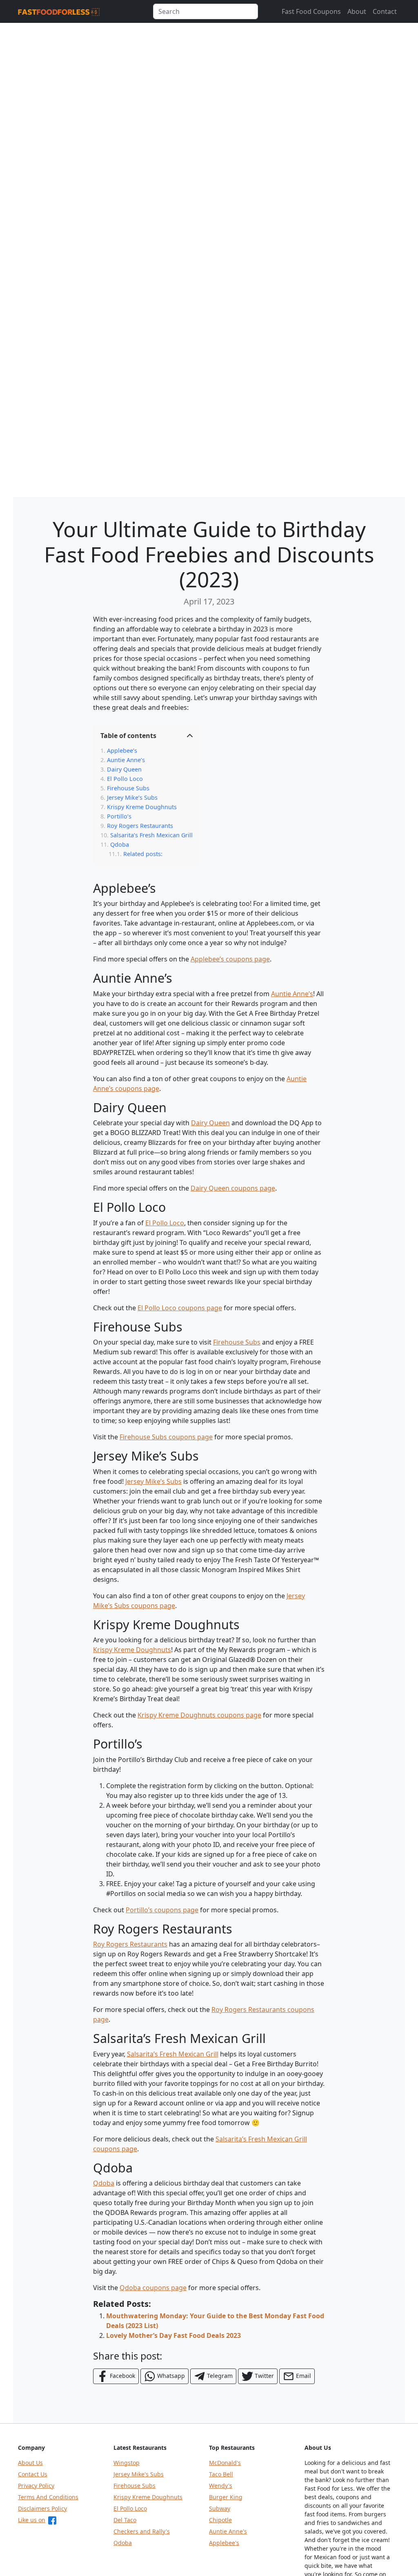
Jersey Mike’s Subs (132, 797)
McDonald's (225, 2463)
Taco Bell (221, 2474)
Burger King (226, 2497)
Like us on (32, 2520)
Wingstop (127, 2463)
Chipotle (220, 2520)
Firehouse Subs (128, 788)
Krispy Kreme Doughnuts (142, 807)
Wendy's (221, 2486)
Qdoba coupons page (153, 2288)
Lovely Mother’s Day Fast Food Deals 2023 (173, 2335)
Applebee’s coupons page (230, 959)
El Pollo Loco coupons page (180, 1308)
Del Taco (125, 2520)
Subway (220, 2508)
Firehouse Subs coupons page (166, 1437)
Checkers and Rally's (142, 2531)
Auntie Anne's (228, 2531)
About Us (30, 2463)
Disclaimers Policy (42, 2508)
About (357, 11)
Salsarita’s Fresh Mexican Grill (151, 835)
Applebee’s (122, 750)
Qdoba (120, 844)
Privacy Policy (36, 2486)
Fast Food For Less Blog (59, 13)
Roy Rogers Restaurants (140, 826)
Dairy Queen (124, 769)
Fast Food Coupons (311, 11)
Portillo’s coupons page (162, 1910)
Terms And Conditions (48, 2497)
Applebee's (224, 2543)
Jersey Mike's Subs (139, 2474)
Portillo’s (119, 816)
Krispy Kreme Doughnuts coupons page (199, 1715)
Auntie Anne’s (126, 760)
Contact (385, 11)
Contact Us (33, 2474)
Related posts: (143, 854)
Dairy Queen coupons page (233, 1188)
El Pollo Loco (125, 779)
